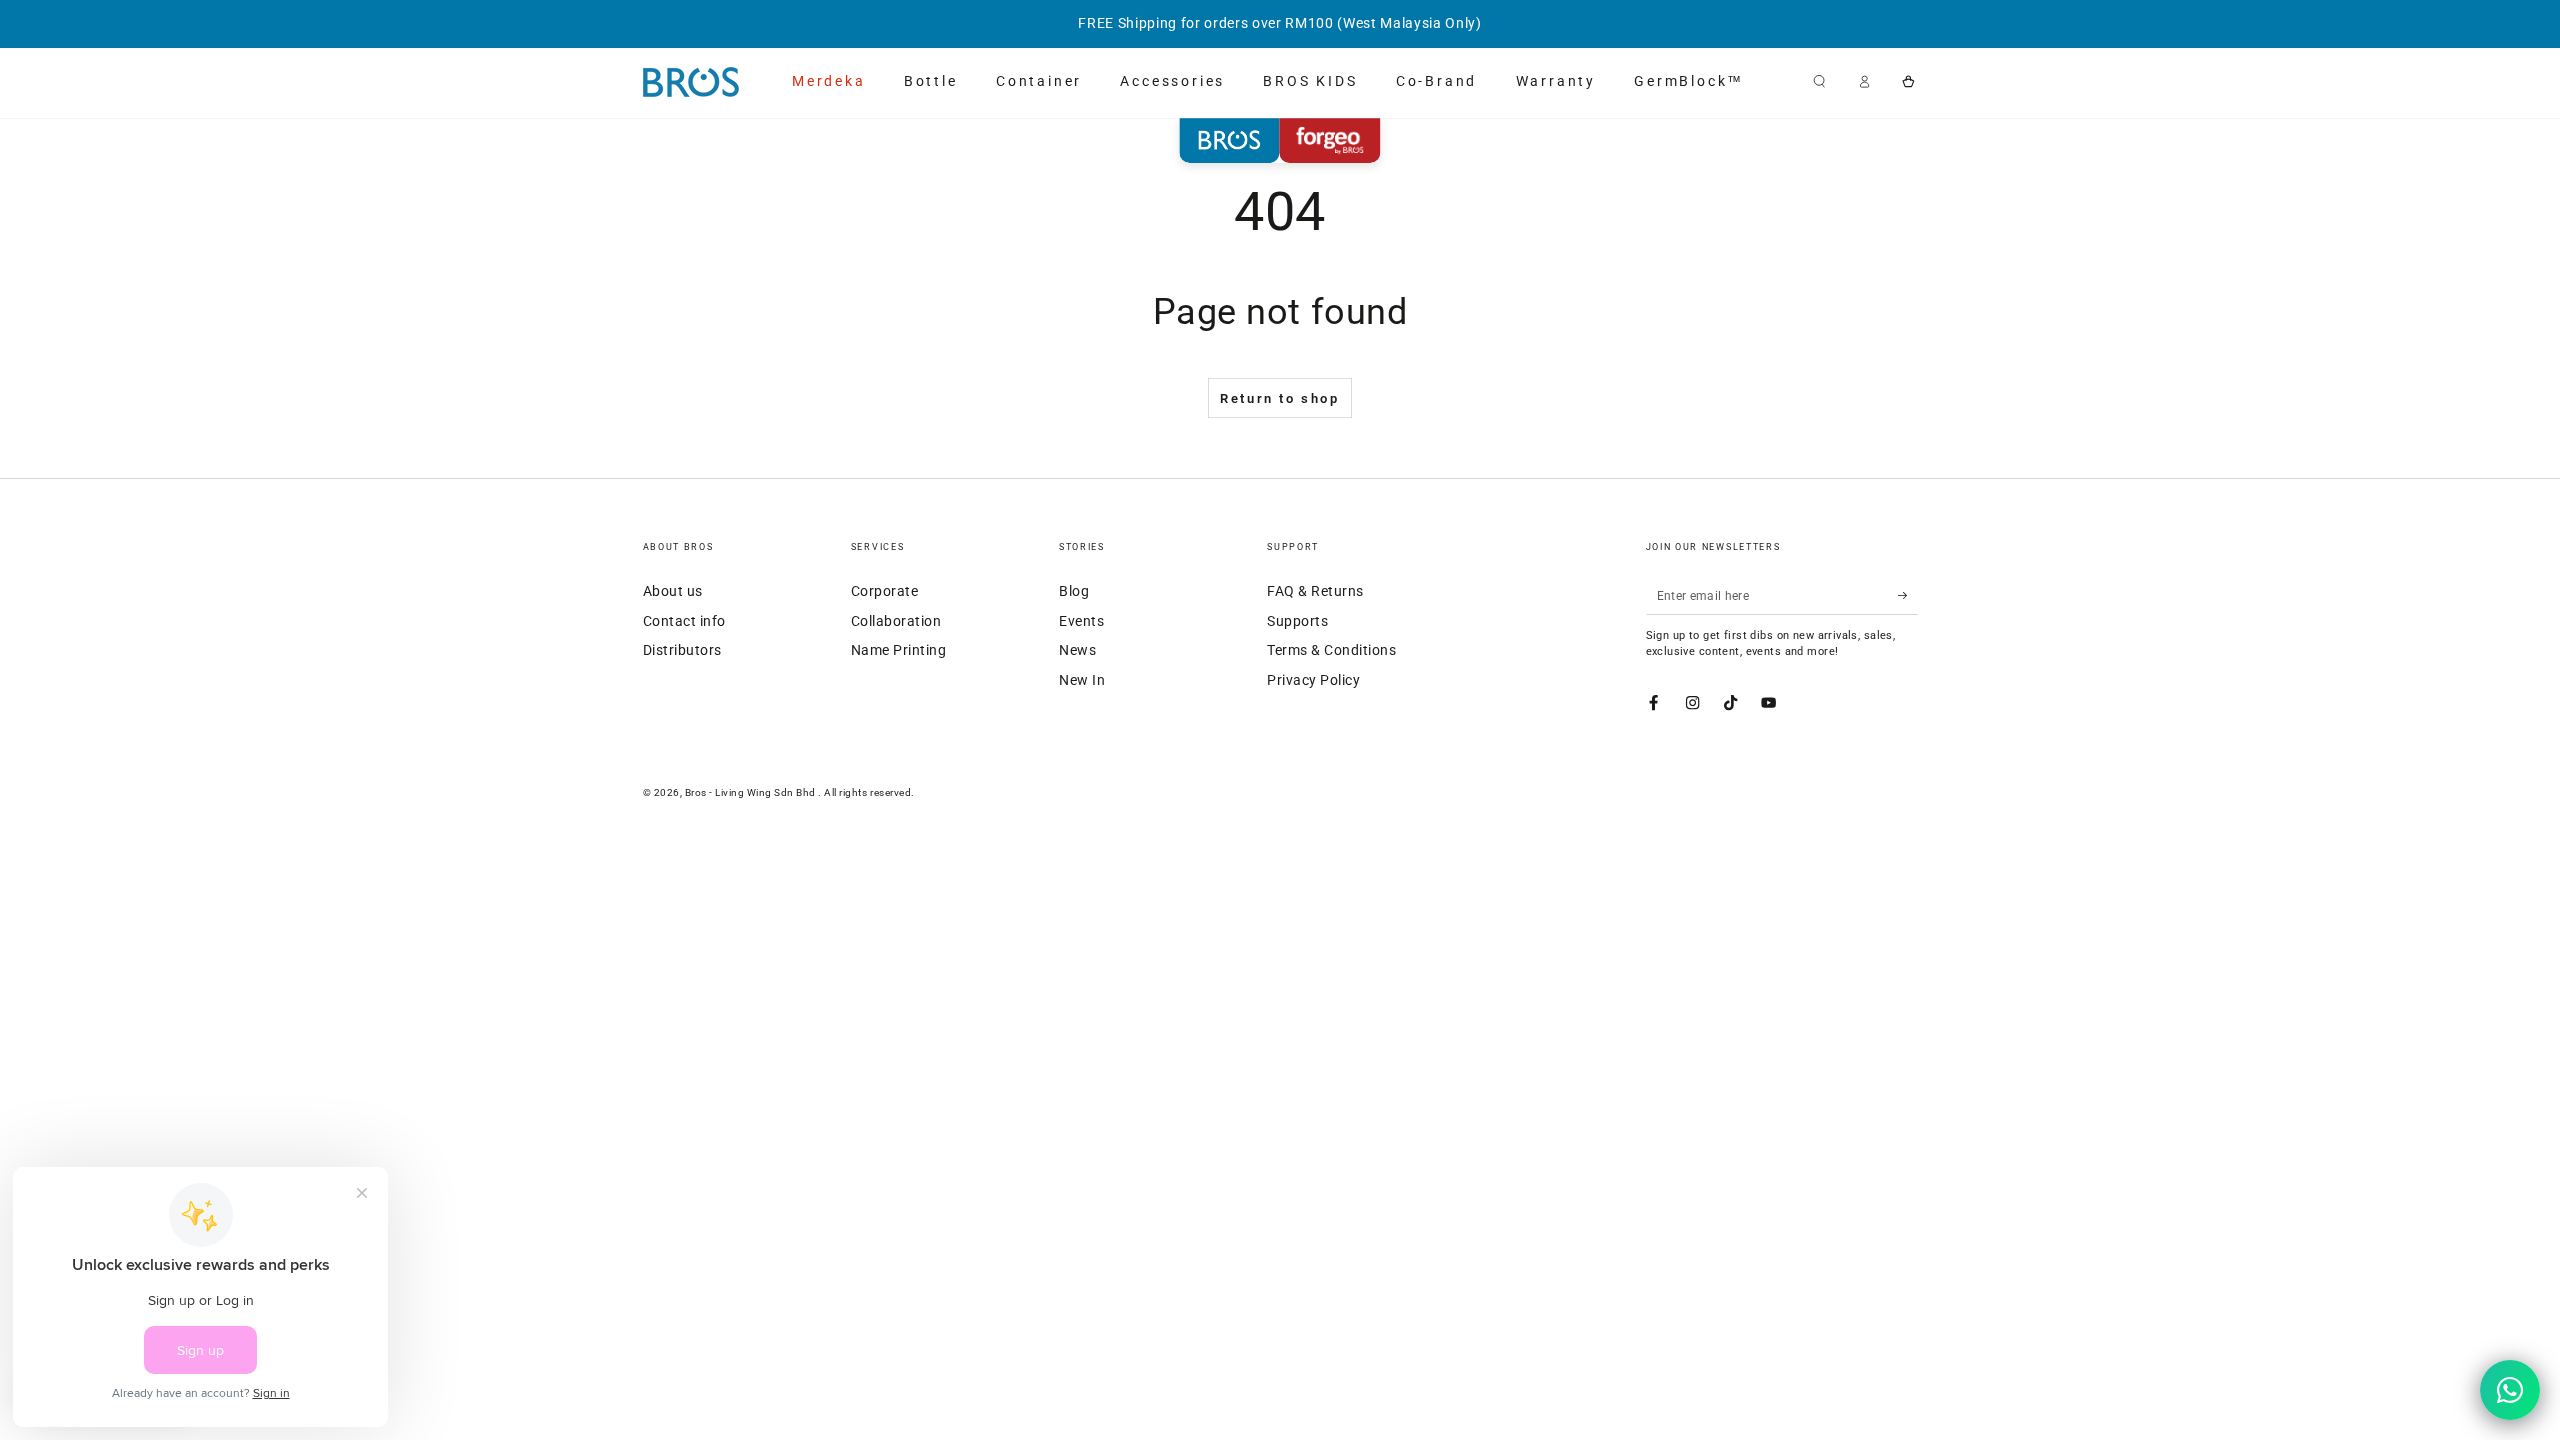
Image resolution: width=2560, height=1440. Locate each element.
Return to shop (1279, 398)
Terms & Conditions (1331, 650)
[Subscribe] (1908, 595)
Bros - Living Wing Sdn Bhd (752, 792)
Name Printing (899, 650)
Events (1081, 621)
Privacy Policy (1313, 680)
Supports (1297, 621)
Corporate (885, 591)
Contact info (684, 621)
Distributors (682, 650)
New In (1082, 680)
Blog (1074, 591)
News (1077, 650)
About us (673, 591)
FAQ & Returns (1315, 591)
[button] (1820, 81)
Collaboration (896, 621)
